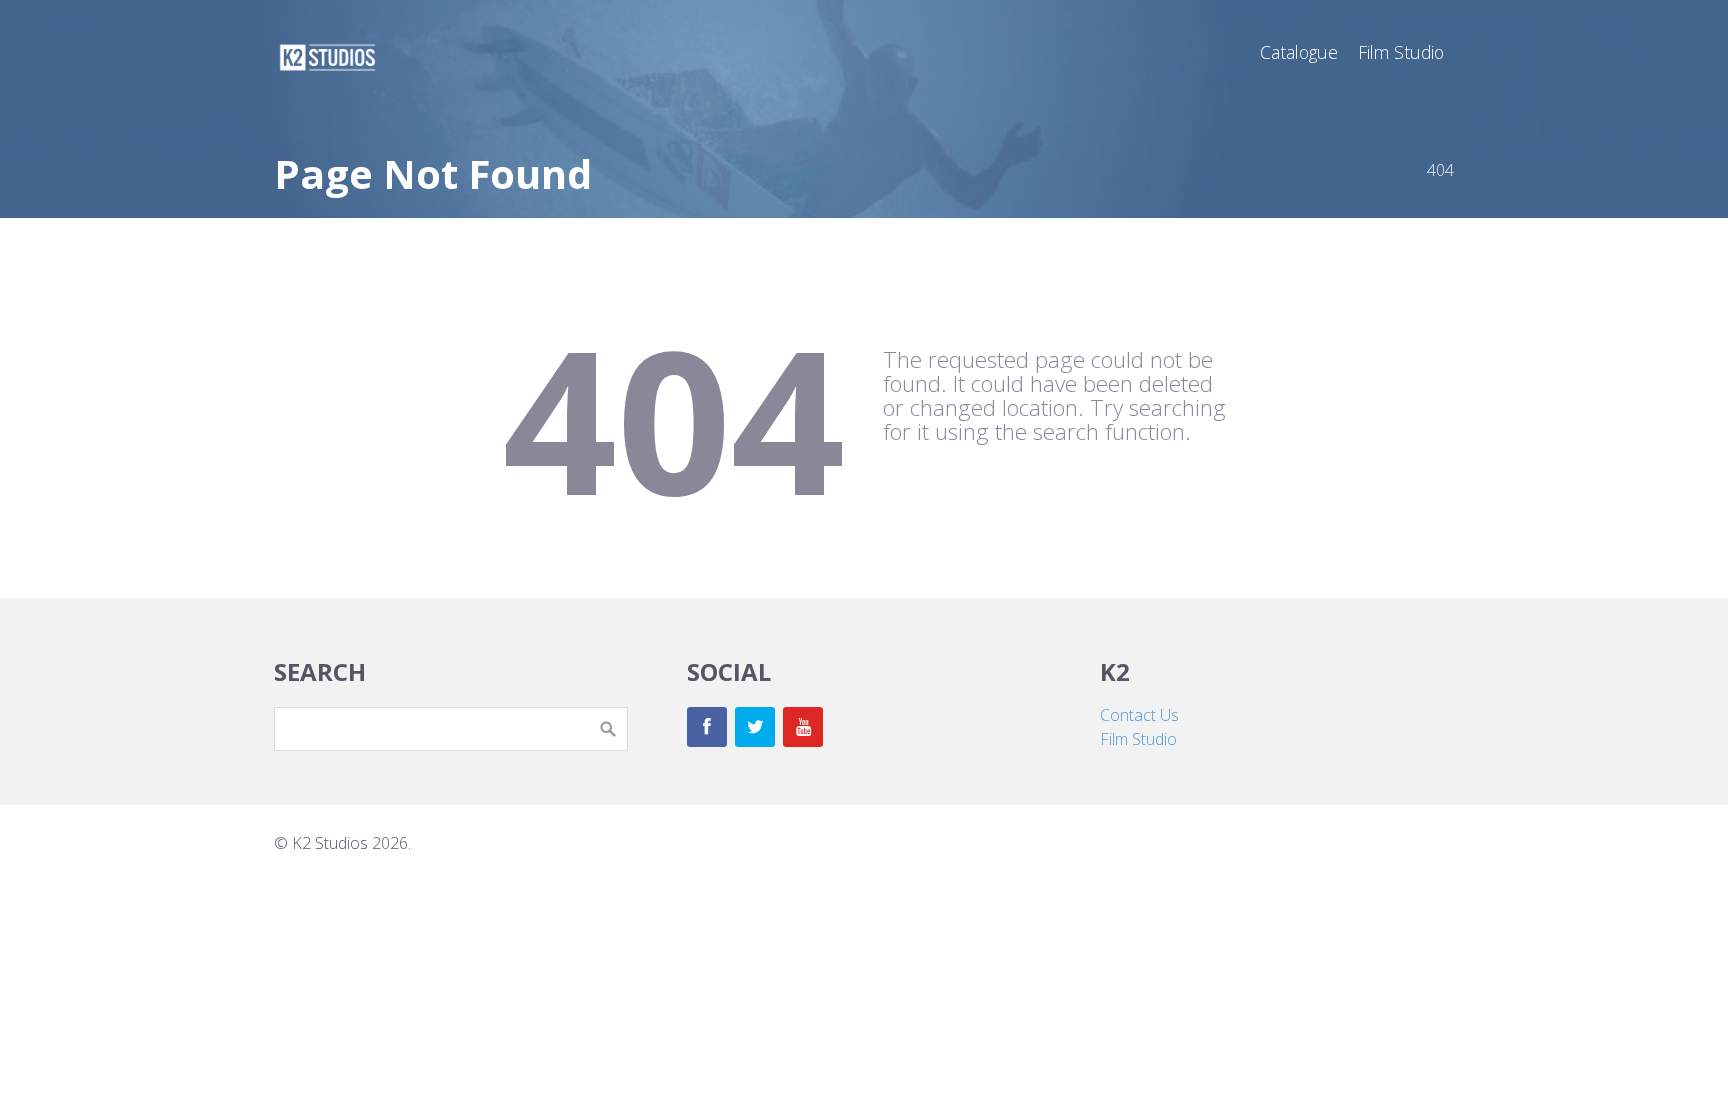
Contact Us (1139, 715)
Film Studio (1138, 739)
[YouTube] (803, 727)
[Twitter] (755, 727)
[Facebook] (707, 727)
